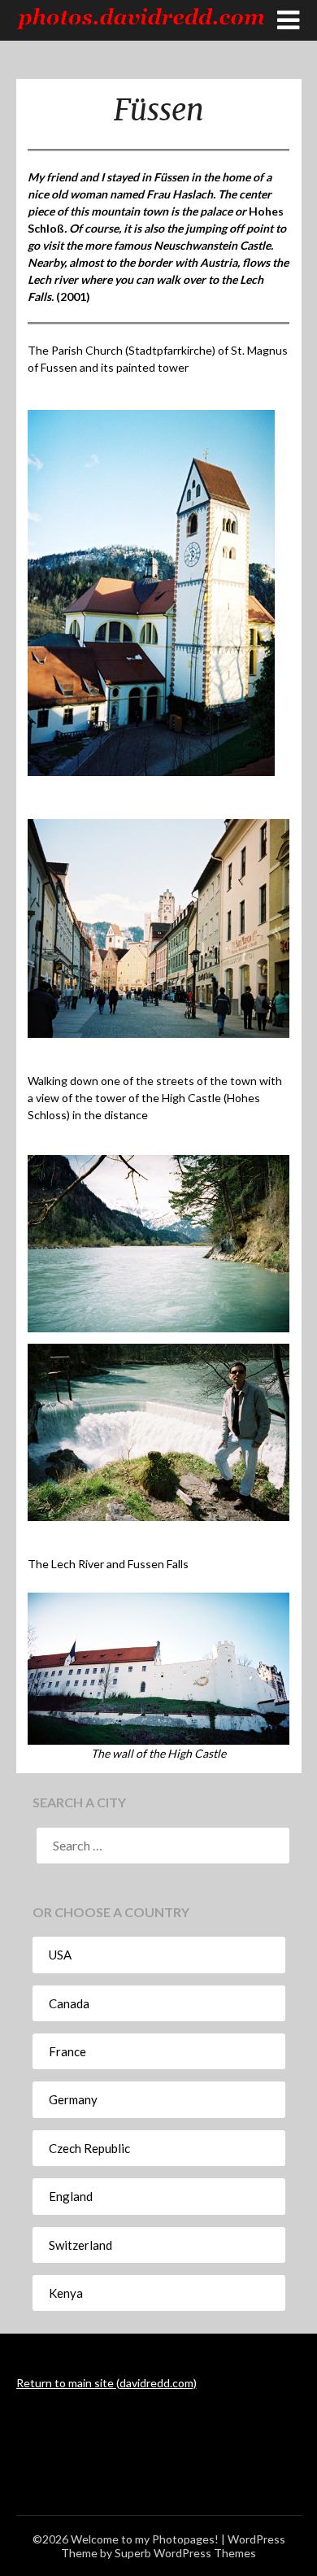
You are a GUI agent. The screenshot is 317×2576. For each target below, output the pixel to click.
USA (60, 1955)
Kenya (66, 2293)
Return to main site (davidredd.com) (106, 2383)
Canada (69, 2003)
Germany (73, 2099)
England (71, 2196)
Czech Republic (89, 2148)
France (67, 2051)
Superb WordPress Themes (185, 2553)
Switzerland (80, 2245)
